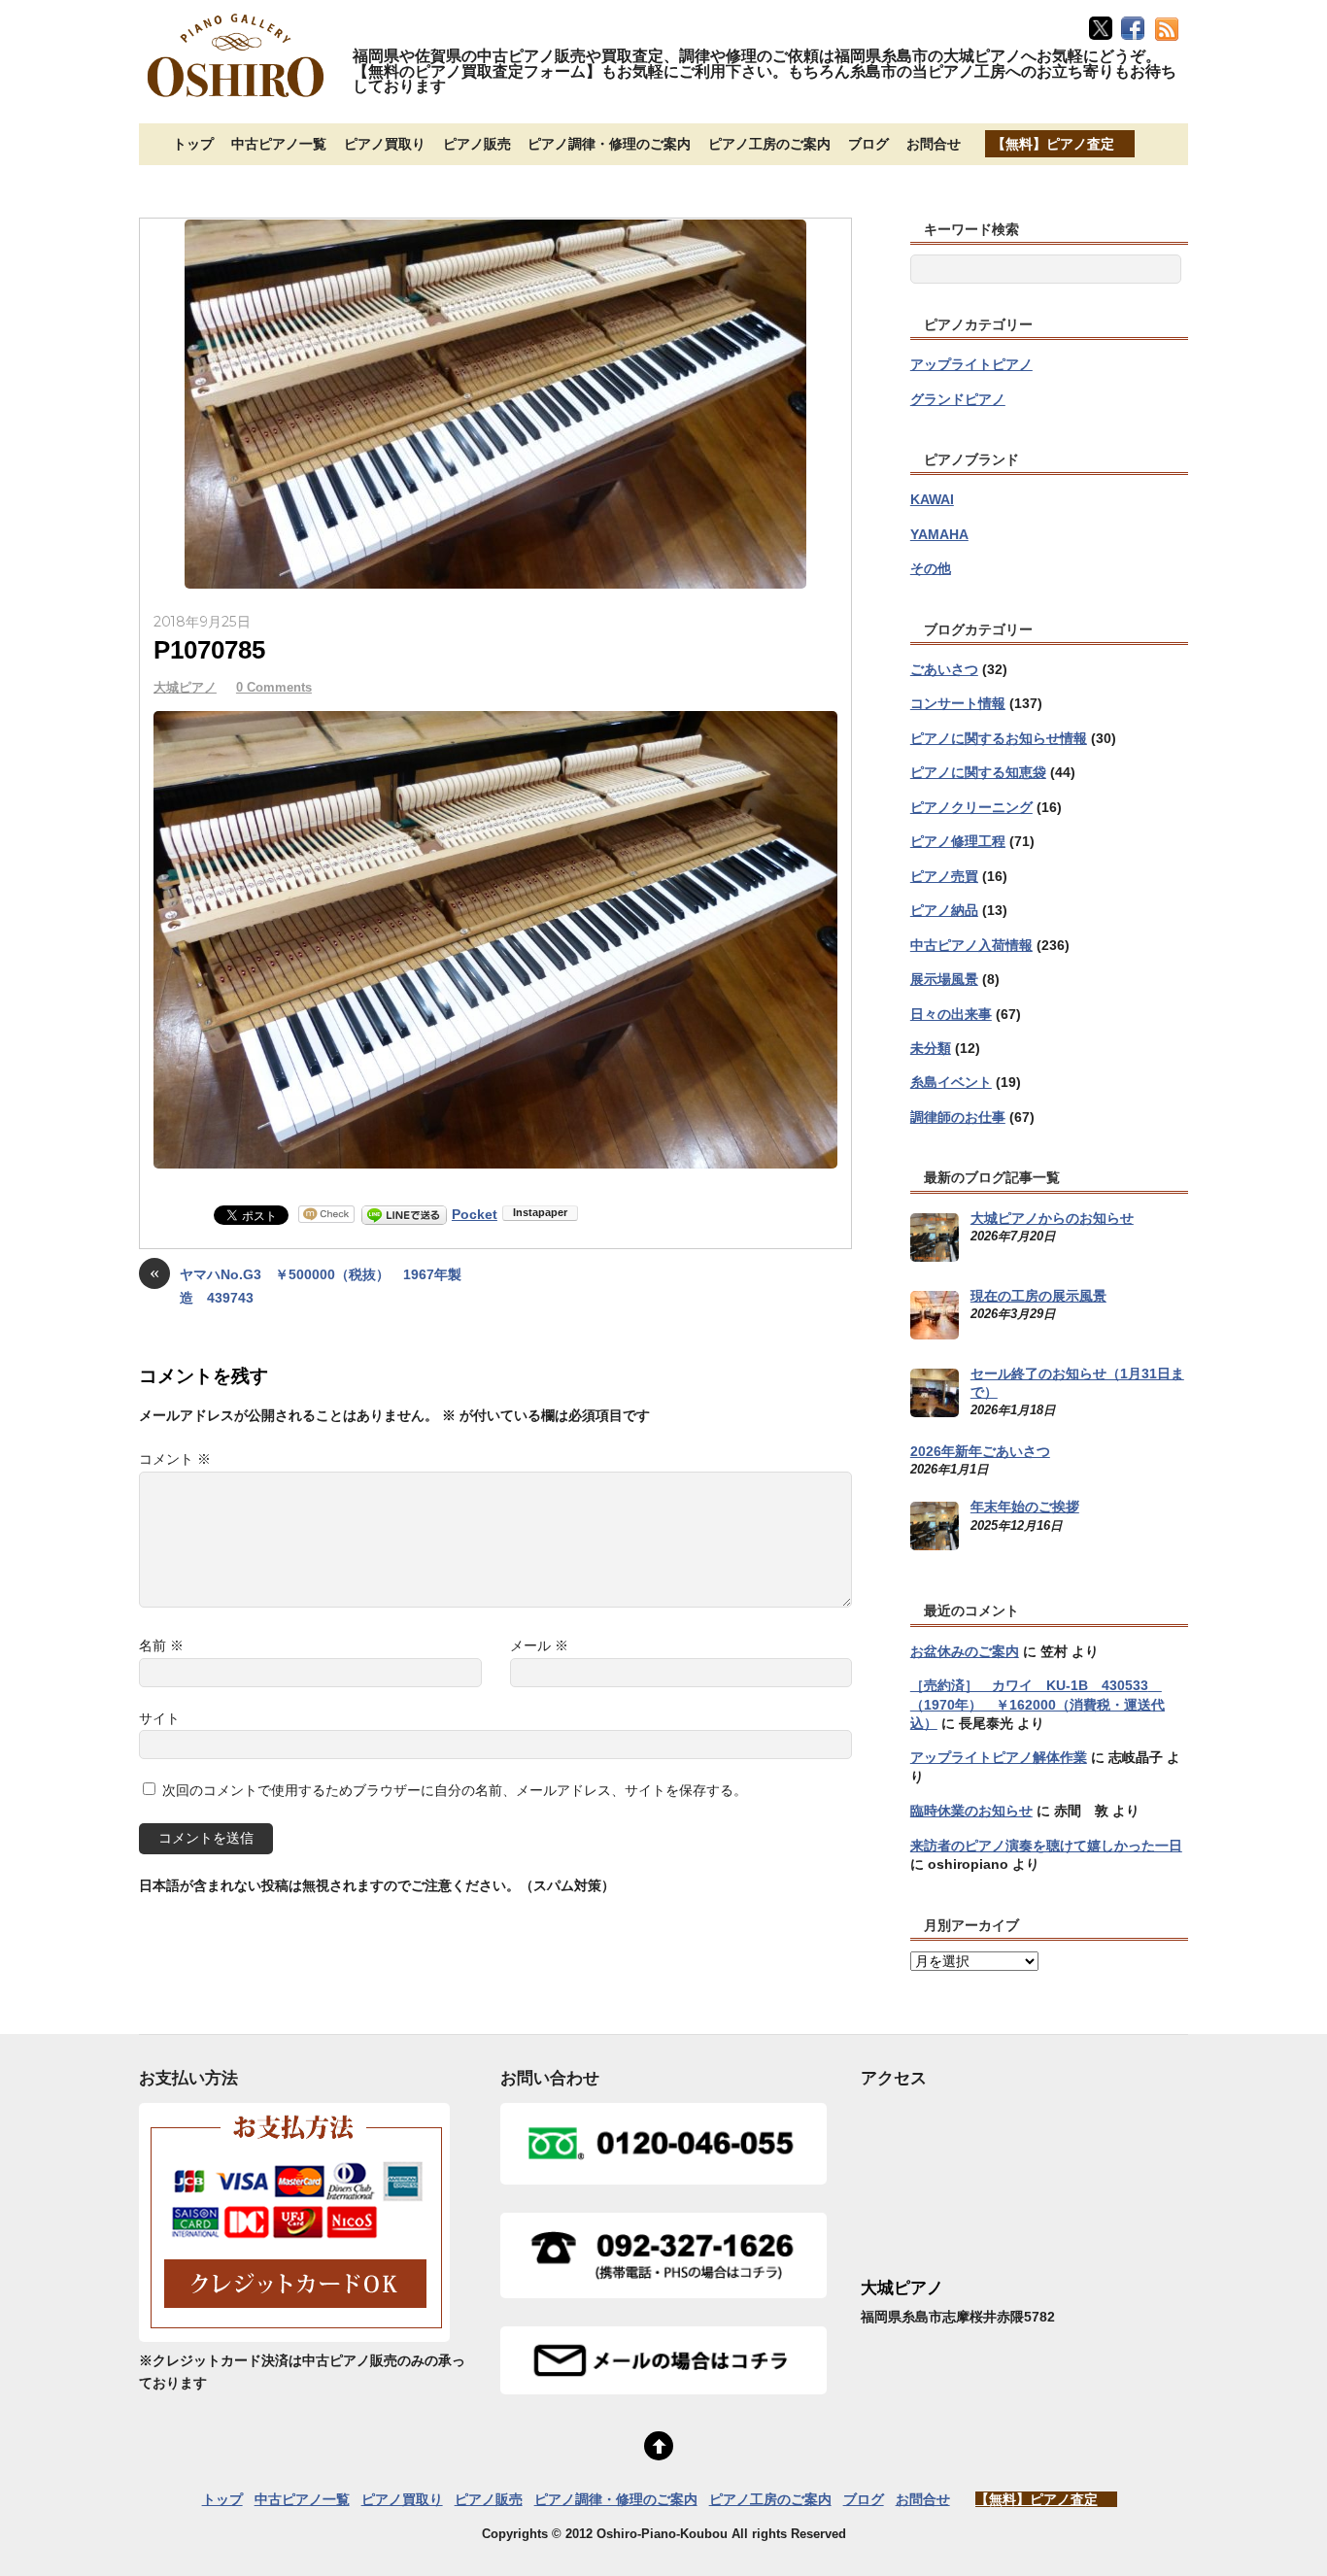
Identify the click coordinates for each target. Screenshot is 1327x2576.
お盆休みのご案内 (965, 1651)
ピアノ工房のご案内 (769, 144)
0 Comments (274, 687)
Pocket (475, 1214)
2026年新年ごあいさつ (980, 1451)
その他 (931, 568)
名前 (161, 1645)
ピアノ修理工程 (958, 841)
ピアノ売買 (944, 876)
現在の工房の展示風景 (1038, 1296)
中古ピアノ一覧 (279, 144)
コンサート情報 (958, 703)
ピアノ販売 (477, 144)
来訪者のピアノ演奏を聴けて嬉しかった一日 (1046, 1846)
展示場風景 (944, 979)
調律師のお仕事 (958, 1117)
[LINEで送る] (404, 1214)
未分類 (931, 1048)
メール (539, 1645)
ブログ (868, 144)
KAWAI (932, 499)
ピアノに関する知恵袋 (978, 772)
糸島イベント (951, 1082)
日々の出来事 (951, 1014)
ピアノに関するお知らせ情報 (999, 738)
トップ (193, 144)
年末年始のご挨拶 (1025, 1507)
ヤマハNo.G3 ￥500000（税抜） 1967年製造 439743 (306, 1285)
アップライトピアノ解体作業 (999, 1757)
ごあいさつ (944, 669)
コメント (175, 1459)
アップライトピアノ (971, 364)
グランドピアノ (958, 399)
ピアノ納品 (944, 910)
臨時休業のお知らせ (971, 1811)
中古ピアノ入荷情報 (971, 945)
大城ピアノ (185, 687)
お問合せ (934, 144)
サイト (159, 1718)
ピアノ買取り (385, 144)
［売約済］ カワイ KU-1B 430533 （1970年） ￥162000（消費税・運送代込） (1038, 1704)
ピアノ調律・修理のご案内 (609, 144)
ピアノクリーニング (971, 807)
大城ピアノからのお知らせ (1052, 1218)
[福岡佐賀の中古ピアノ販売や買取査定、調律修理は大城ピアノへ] (236, 99)
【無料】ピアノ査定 (1053, 144)
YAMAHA (939, 534)
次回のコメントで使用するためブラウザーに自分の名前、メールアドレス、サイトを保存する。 (455, 1790)
